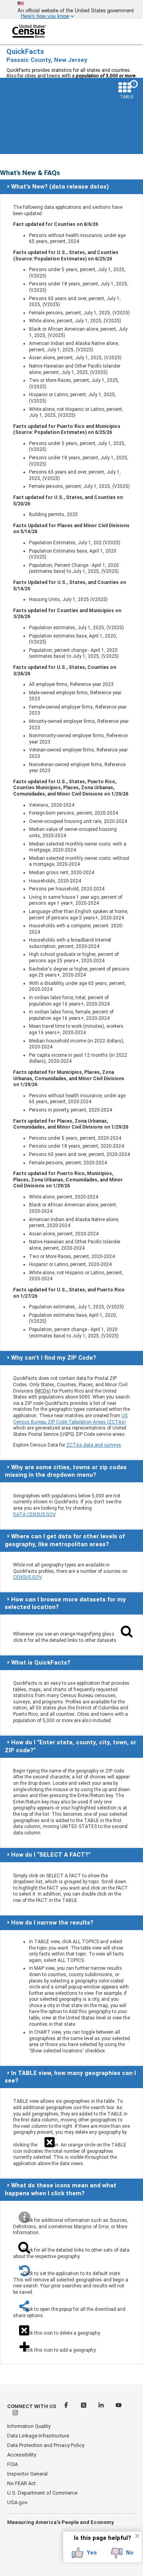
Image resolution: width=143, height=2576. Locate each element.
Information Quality (29, 2426)
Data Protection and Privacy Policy (46, 2445)
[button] (84, 2553)
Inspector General (27, 2474)
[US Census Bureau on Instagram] (15, 2414)
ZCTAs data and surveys (94, 1445)
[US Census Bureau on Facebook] (67, 2406)
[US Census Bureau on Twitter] (84, 2406)
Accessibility (22, 2455)
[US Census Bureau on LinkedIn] (102, 2406)
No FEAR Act (21, 2483)
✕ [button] (137, 2536)
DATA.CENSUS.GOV (34, 1514)
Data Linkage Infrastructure (38, 2436)
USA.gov (17, 2502)
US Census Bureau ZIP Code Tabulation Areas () (70, 1419)
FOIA (13, 2464)
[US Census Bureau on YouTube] (119, 2406)
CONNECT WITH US (32, 2406)
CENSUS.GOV (27, 1577)
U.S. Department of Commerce (42, 2493)
